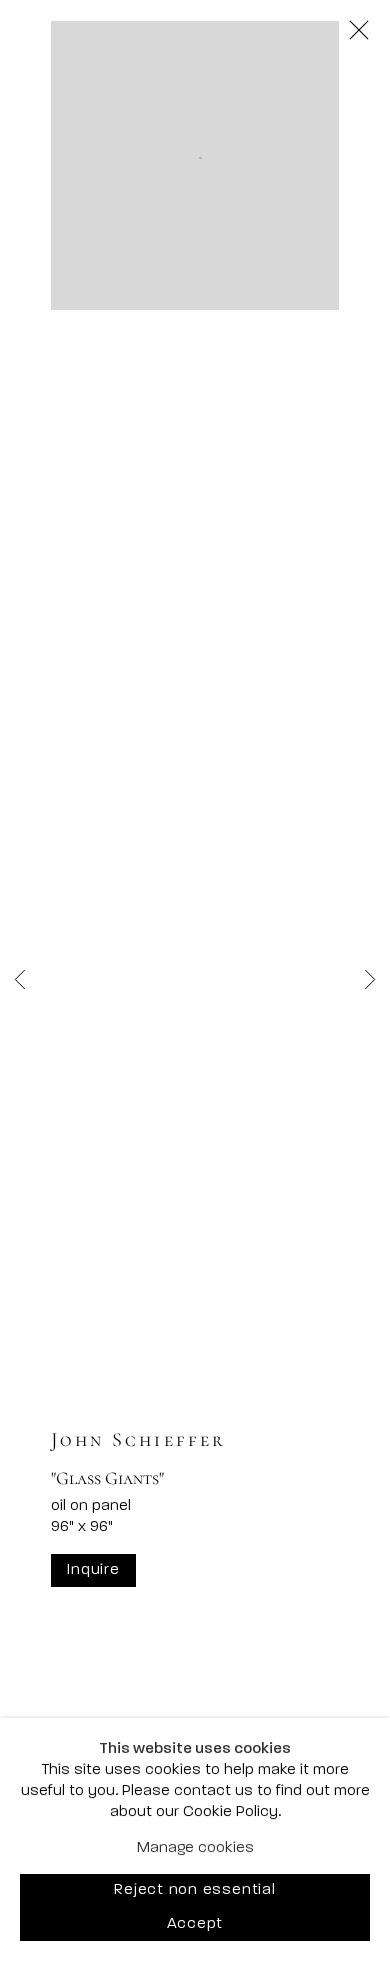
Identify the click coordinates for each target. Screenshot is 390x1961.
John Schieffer (138, 1439)
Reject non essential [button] (194, 1891)
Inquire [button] (93, 1570)
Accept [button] (195, 1924)
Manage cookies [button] (195, 1848)
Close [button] (359, 31)
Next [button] (370, 980)
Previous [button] (20, 980)
